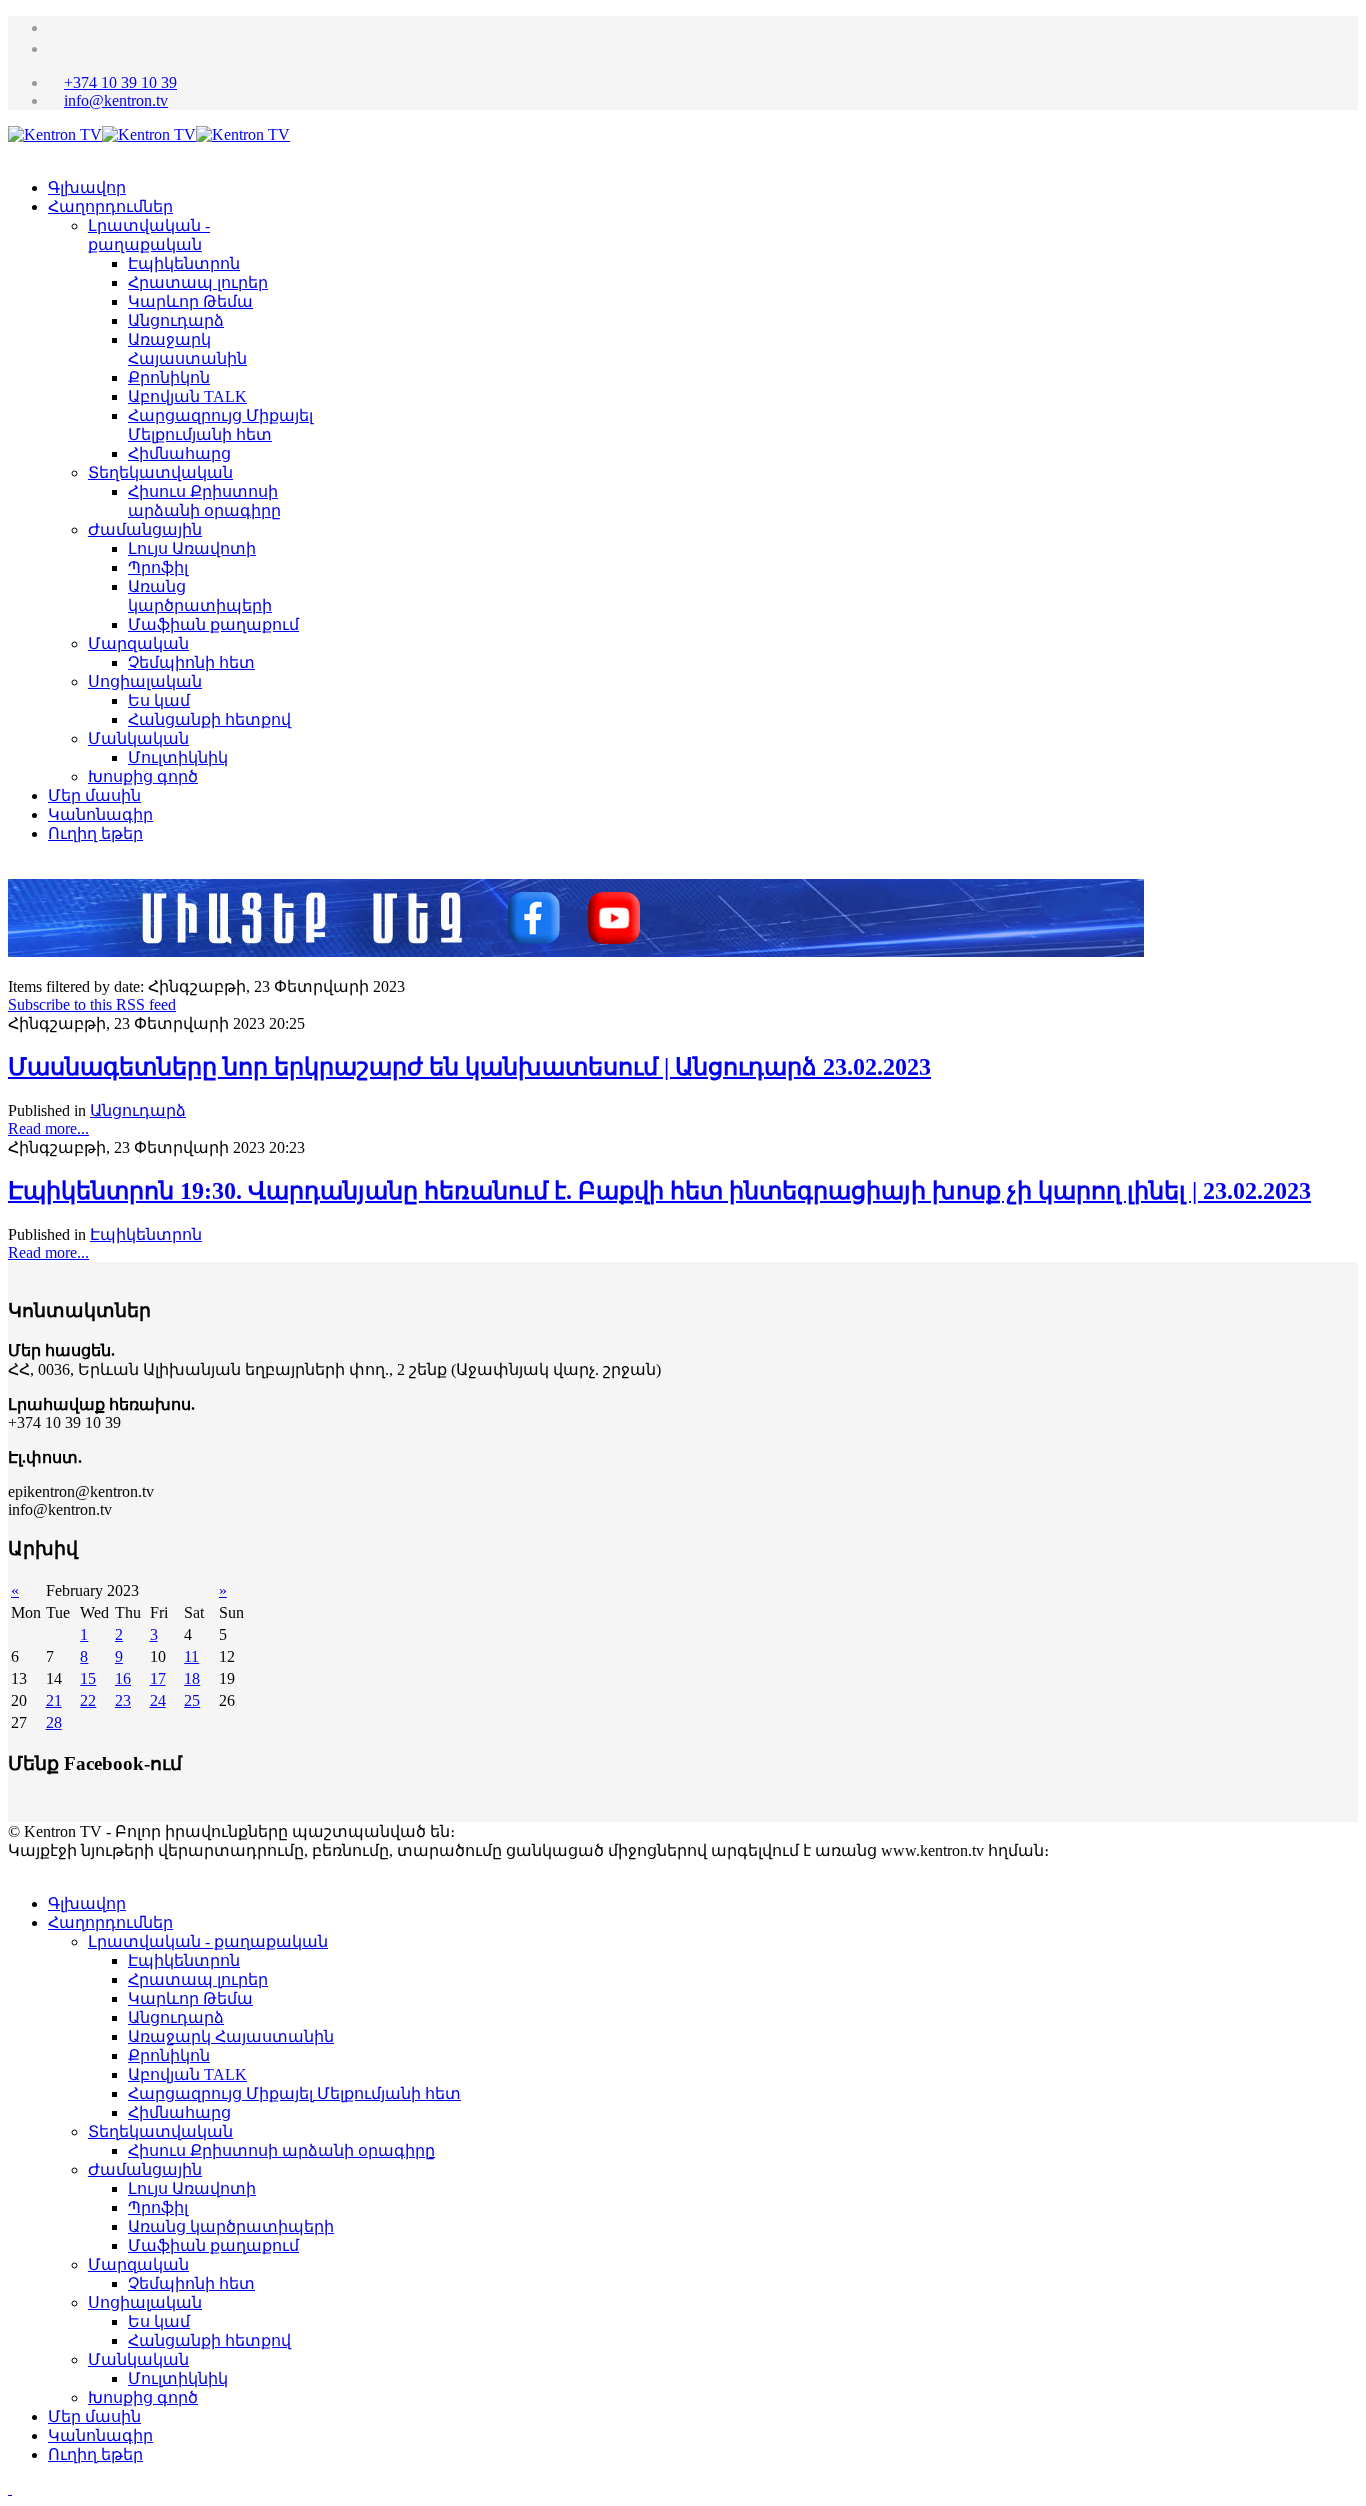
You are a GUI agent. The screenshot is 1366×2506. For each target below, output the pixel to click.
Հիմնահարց (179, 453)
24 (158, 1700)
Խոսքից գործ (143, 776)
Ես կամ (159, 700)
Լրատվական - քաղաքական (208, 1941)
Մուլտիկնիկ (178, 757)
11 (191, 1656)
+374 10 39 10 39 (120, 82)
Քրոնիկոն (169, 377)
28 (54, 1722)
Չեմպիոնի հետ (191, 662)
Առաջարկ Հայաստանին (231, 2036)
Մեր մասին (94, 795)
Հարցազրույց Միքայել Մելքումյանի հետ (294, 2093)
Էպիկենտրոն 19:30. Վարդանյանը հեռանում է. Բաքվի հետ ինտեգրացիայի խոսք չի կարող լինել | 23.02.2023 (659, 1191)
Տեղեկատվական (160, 472)
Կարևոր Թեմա (190, 301)
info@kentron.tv (116, 100)
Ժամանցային (145, 529)
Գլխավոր (87, 187)
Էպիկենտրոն (184, 263)
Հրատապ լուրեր (198, 282)
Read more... (48, 1128)
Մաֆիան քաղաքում (213, 624)
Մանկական (138, 738)
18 (192, 1678)
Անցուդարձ (176, 320)
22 (88, 1700)
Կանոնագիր (100, 814)
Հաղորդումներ (110, 206)
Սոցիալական (145, 681)
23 (123, 1700)
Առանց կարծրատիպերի (231, 2226)
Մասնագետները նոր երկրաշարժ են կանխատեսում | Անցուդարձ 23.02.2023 (469, 1067)
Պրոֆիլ (158, 567)
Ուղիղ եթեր (95, 833)
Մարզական (138, 643)
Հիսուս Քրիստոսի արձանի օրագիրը (281, 2150)
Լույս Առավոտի (192, 548)
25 (192, 1700)
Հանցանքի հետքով (209, 719)
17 (158, 1678)
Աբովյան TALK (187, 396)
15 (88, 1678)
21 (54, 1700)
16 (123, 1678)
